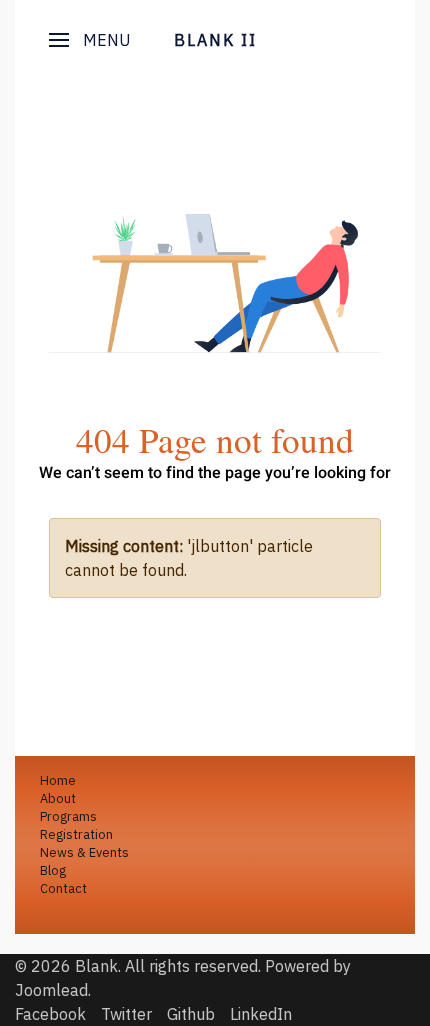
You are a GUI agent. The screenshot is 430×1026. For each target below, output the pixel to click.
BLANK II (215, 40)
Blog (53, 870)
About (58, 798)
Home (58, 780)
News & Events (84, 852)
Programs (68, 816)
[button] (90, 40)
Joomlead (51, 990)
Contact (63, 888)
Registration (76, 834)
